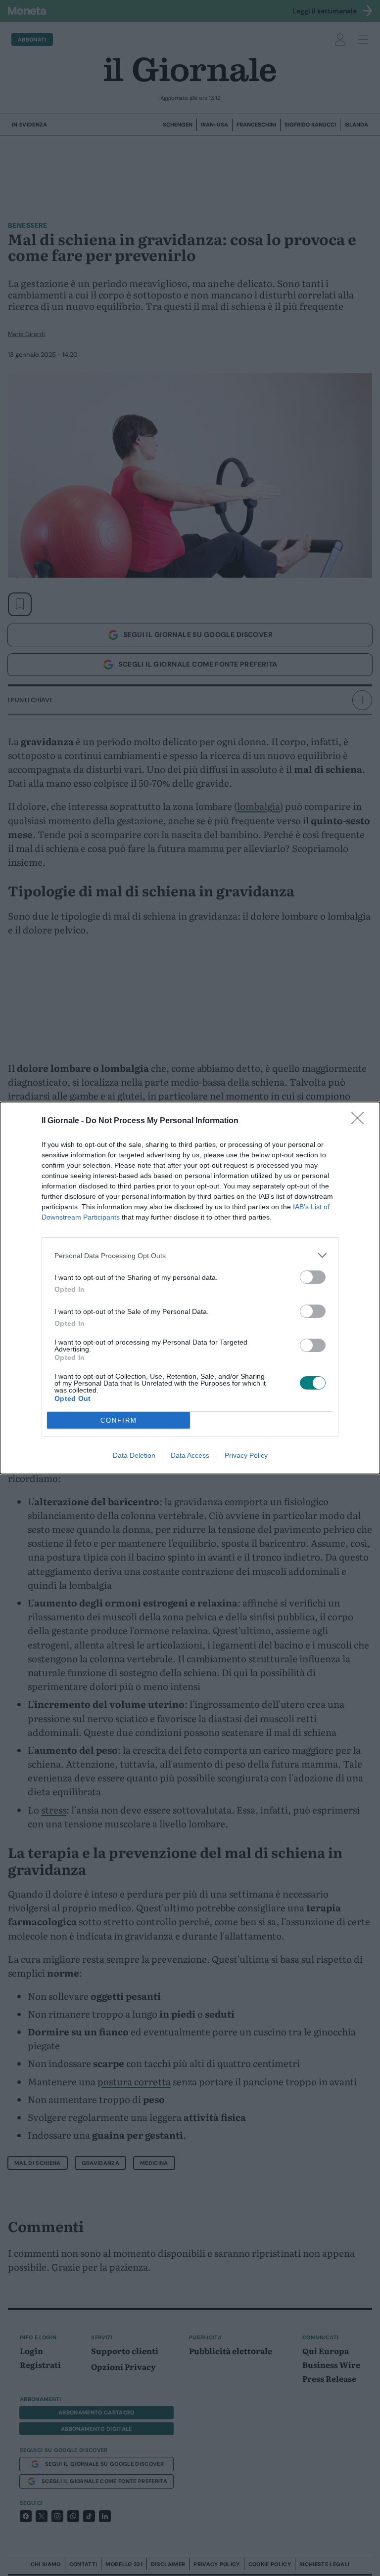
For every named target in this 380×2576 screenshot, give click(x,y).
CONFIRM (119, 1420)
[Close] (361, 1121)
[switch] (313, 1277)
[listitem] (190, 1255)
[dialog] (190, 1288)
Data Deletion (134, 1455)
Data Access (190, 1455)
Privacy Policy (246, 1455)
